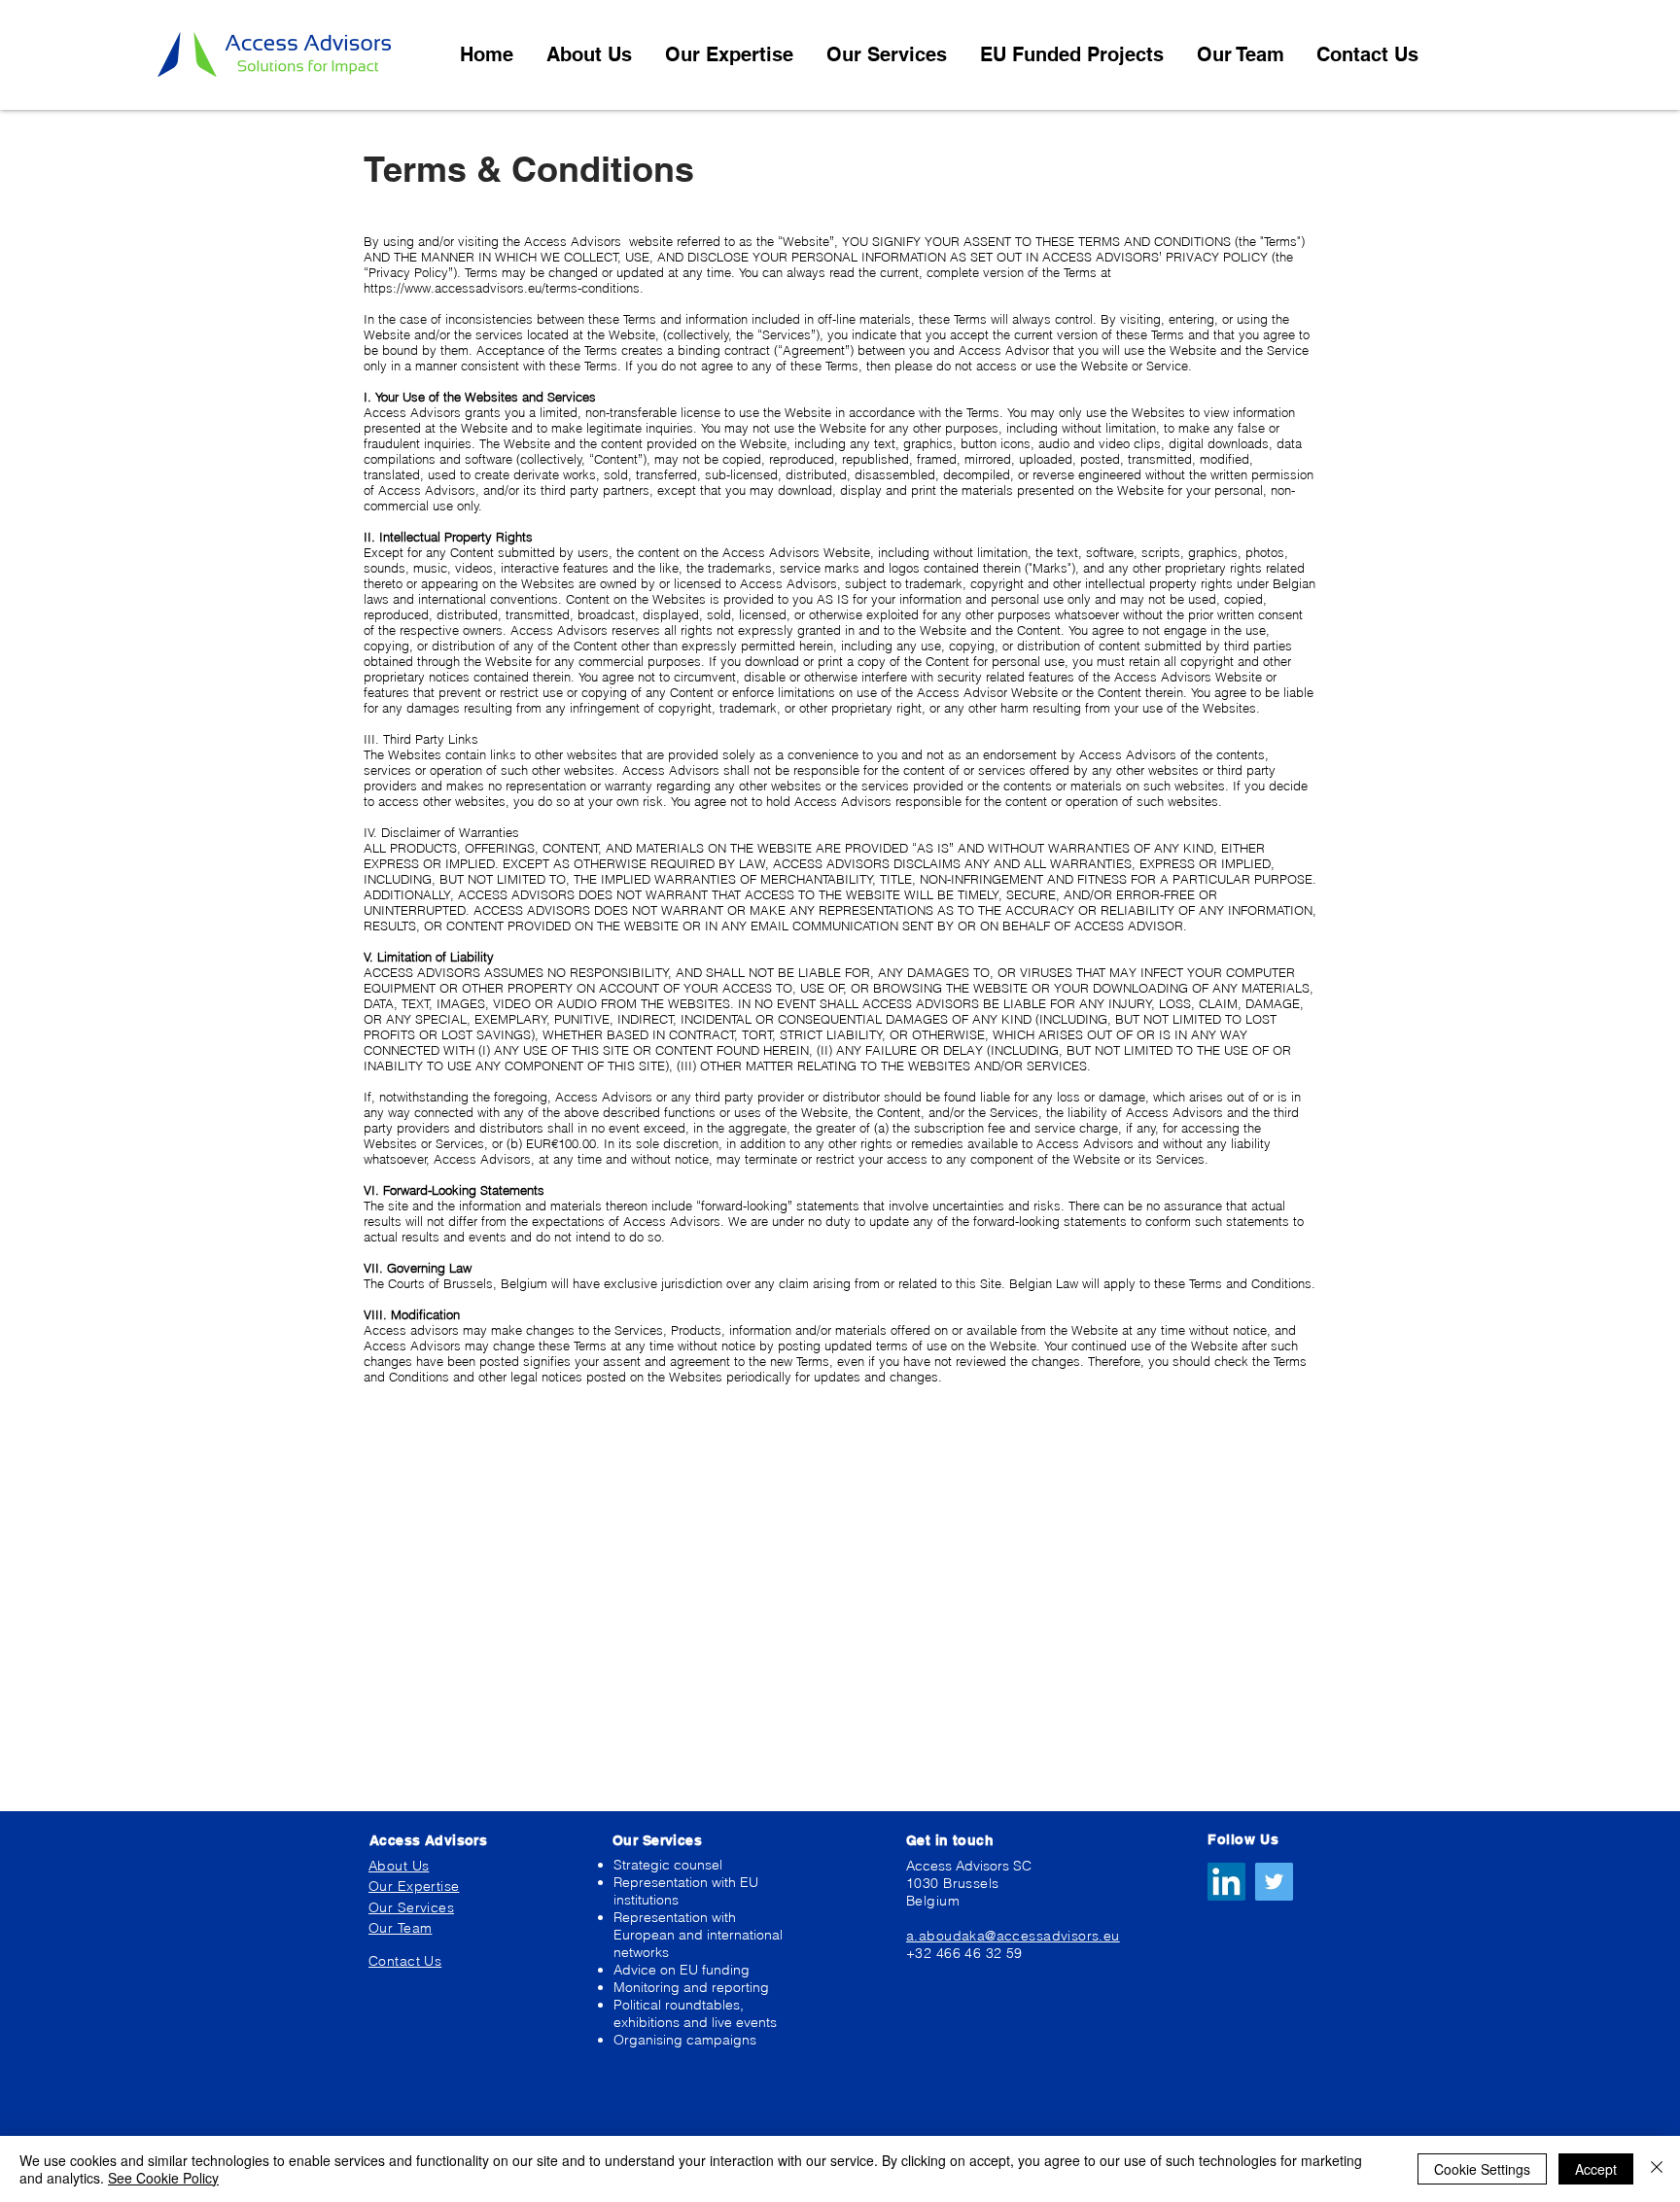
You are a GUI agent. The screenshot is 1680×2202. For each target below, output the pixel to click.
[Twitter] (1274, 1882)
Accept (1596, 2169)
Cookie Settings (1482, 2169)
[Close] (1657, 2169)
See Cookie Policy (163, 2178)
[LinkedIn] (1226, 1882)
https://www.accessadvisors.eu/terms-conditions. (506, 288)
